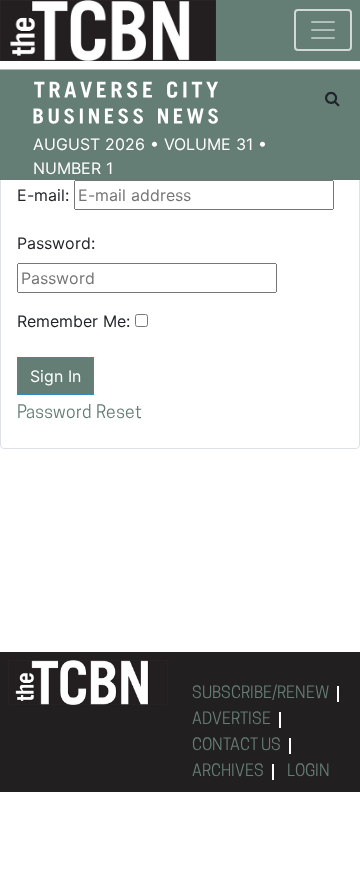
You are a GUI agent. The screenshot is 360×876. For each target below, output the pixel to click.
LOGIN (308, 772)
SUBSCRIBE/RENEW (260, 694)
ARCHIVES (228, 772)
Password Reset (79, 413)
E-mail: (43, 195)
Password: (56, 243)
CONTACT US (236, 746)
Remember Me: (73, 321)
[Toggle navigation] (323, 30)
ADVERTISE (231, 720)
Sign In (55, 376)
